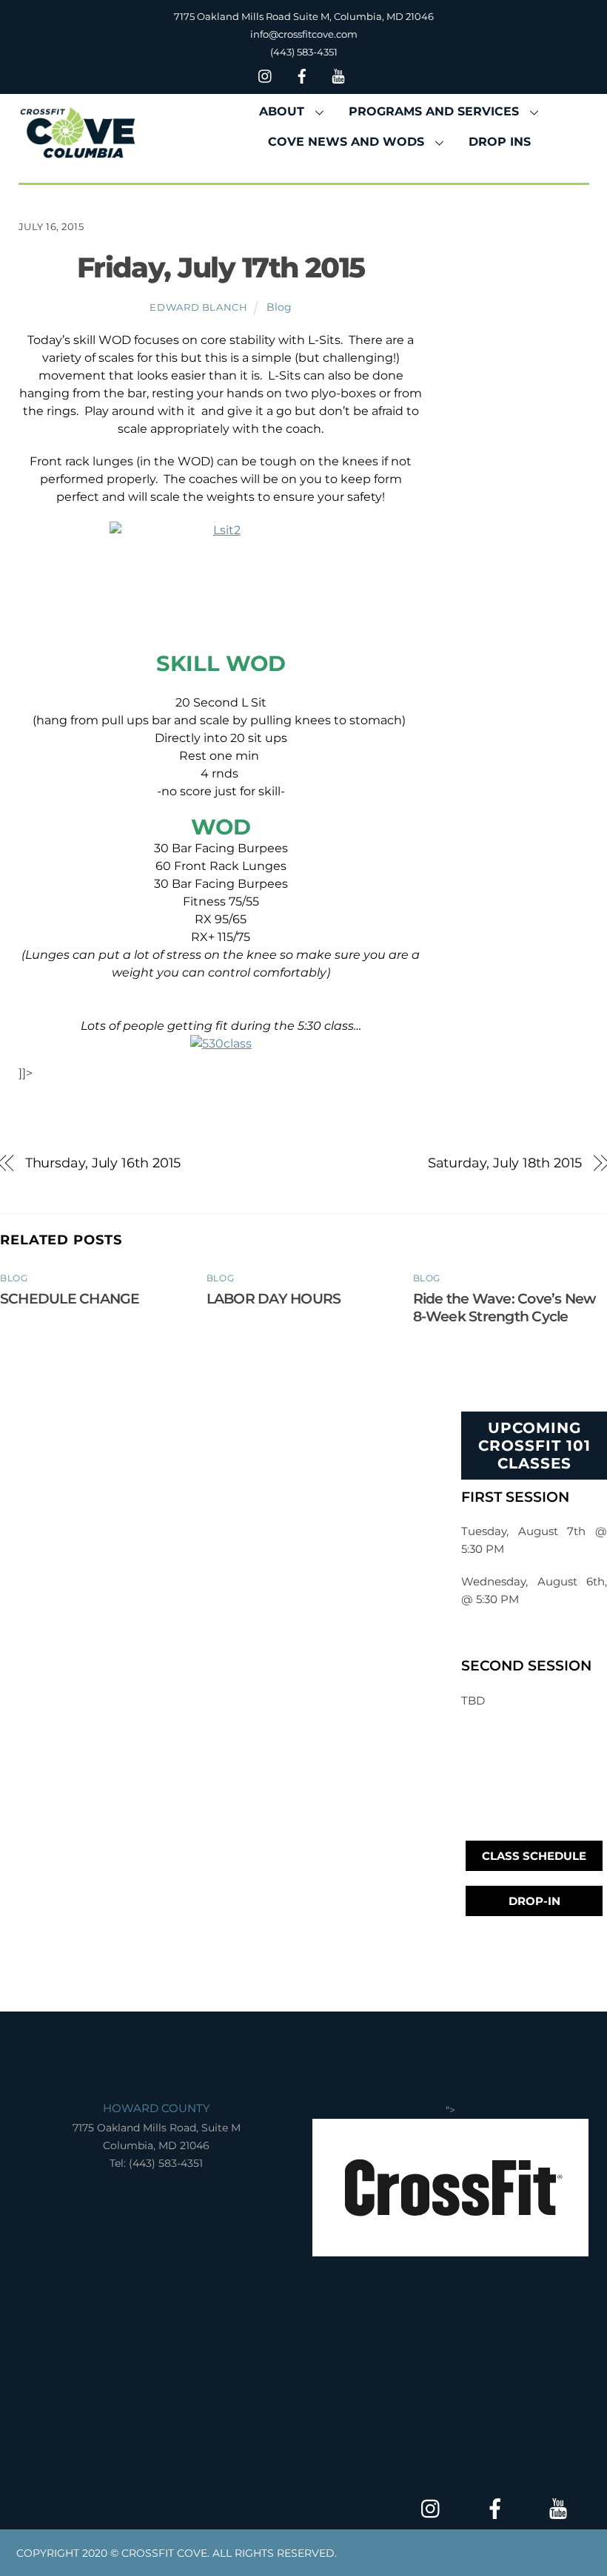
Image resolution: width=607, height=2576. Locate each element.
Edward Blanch (198, 307)
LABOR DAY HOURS (274, 1298)
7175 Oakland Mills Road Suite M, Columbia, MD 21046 (304, 16)
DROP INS (500, 142)
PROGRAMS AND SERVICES (434, 111)
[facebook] (302, 74)
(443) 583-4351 (304, 52)
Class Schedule (534, 1856)
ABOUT (282, 111)
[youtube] (338, 74)
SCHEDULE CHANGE (70, 1298)
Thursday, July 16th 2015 (103, 1163)
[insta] (266, 74)
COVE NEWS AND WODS (346, 142)
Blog (279, 307)
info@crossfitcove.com (304, 34)
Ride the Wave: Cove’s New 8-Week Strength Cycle (504, 1307)
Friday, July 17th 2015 (221, 267)
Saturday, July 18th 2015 (505, 1163)
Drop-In (534, 1901)
